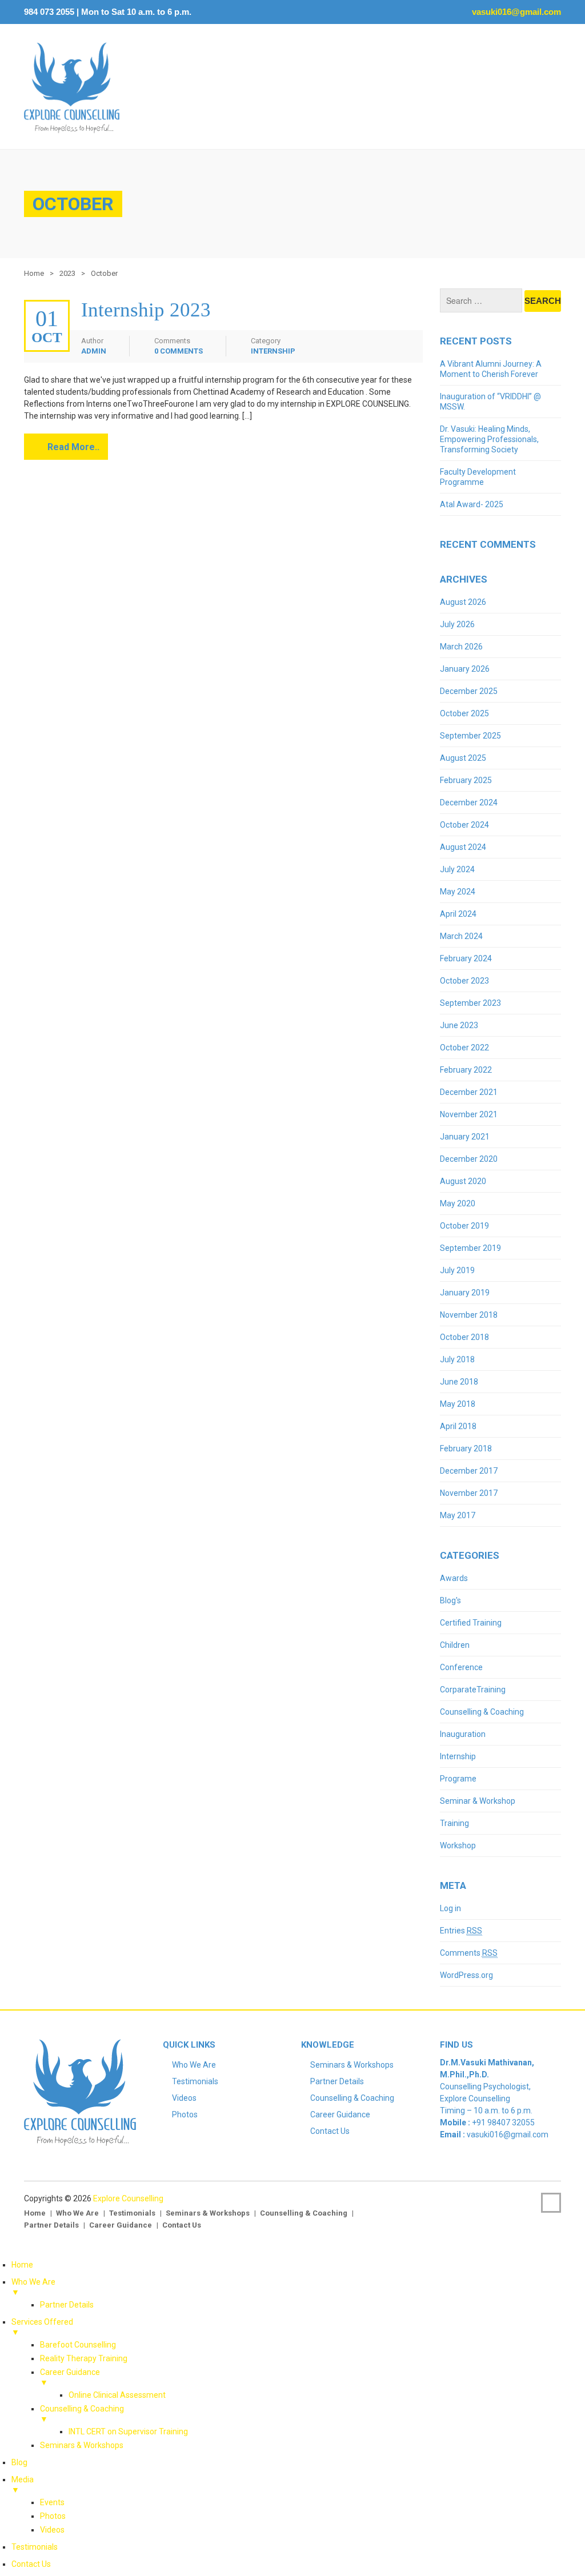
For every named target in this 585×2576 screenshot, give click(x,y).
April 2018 (458, 1426)
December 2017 (469, 1471)
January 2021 (465, 1137)
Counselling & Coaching (482, 1712)
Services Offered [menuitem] (42, 2327)
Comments (469, 1953)
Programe (458, 1779)
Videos (184, 2098)
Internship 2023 (146, 310)
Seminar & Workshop (478, 1801)
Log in (450, 1908)
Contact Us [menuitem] (31, 2564)
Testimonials (195, 2081)
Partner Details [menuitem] (67, 2305)
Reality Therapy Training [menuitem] (84, 2358)
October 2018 (464, 1337)
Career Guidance (340, 2114)
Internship (273, 351)
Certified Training (471, 1623)
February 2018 (466, 1449)
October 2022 (464, 1048)
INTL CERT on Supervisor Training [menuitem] (128, 2431)
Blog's (450, 1600)
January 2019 (465, 1293)
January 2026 (465, 669)
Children (455, 1645)
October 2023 (464, 981)
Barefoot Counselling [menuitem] (78, 2345)
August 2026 (463, 602)
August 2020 (463, 1181)
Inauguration (463, 1734)
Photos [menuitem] (53, 2516)
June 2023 (459, 1025)
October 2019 (464, 1226)
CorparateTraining (473, 1690)
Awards (454, 1578)
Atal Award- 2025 (472, 504)
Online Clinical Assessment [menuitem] (117, 2395)
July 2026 (457, 624)
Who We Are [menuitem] (33, 2287)
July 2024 (457, 869)
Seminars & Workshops (352, 2065)
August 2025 (463, 758)
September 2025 (470, 736)
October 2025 (464, 713)
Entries (461, 1931)
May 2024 (458, 892)
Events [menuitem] (52, 2502)
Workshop (458, 1845)
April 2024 (458, 914)
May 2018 (458, 1404)
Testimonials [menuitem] (35, 2547)
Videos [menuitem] (52, 2530)
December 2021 (469, 1092)
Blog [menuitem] (19, 2462)
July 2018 (457, 1359)
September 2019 (470, 1248)
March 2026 (461, 647)
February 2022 (466, 1070)
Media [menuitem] (23, 2485)
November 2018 (469, 1315)
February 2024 (466, 958)
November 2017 (469, 1493)
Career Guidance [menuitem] (70, 2377)
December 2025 (469, 691)
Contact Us (330, 2131)
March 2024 (461, 936)
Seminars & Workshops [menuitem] (82, 2445)
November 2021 (469, 1114)
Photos (185, 2114)
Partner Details (337, 2081)
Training (454, 1823)
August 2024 (463, 847)
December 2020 (469, 1159)
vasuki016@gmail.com (515, 12)
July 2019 (457, 1270)
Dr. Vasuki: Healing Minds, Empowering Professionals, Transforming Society (489, 439)
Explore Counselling (128, 2198)
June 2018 (459, 1382)
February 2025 (466, 780)
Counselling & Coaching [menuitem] (82, 2414)
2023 (67, 273)
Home (34, 273)
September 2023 (470, 1003)
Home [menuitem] (22, 2265)
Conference (461, 1667)
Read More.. (73, 447)
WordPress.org (466, 1975)
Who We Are (194, 2065)
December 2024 (469, 803)
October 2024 (464, 825)
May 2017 (458, 1515)
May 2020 (458, 1203)
